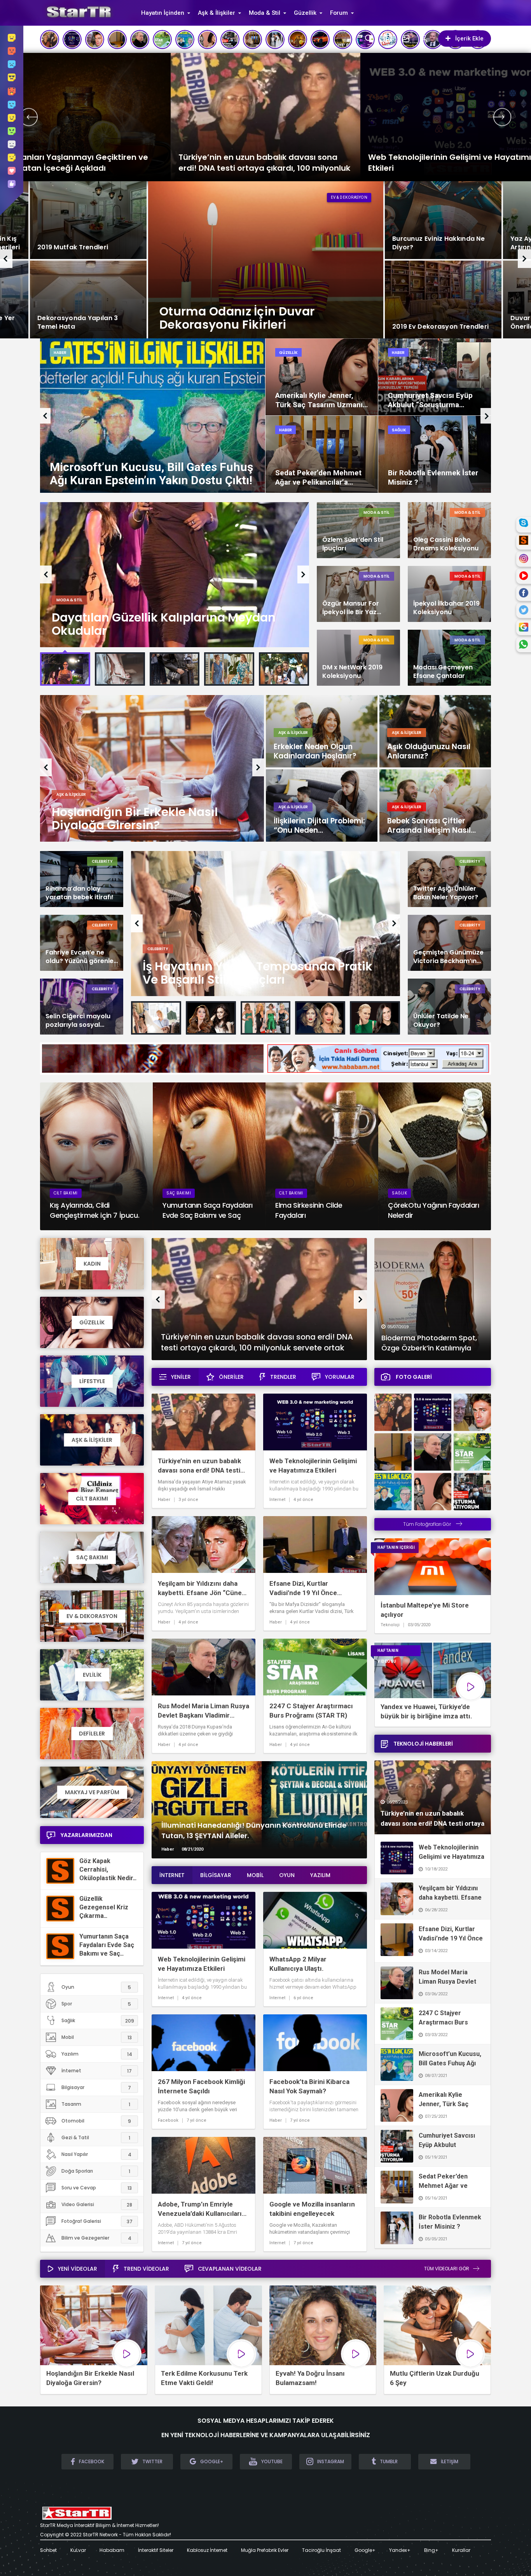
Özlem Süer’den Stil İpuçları (353, 544)
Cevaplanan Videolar (230, 2269)
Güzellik (305, 13)
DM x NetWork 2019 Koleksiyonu (352, 672)
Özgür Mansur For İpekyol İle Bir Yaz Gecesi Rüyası (351, 608)
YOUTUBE (272, 2461)
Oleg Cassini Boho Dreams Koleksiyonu (446, 544)
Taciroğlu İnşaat (321, 2550)
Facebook (168, 2121)
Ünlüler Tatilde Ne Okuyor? (441, 1021)
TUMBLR (389, 2461)
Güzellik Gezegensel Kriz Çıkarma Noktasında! (104, 1911)
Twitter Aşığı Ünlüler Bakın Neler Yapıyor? (446, 893)
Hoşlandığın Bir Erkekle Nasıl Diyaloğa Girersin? (135, 819)
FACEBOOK (92, 2461)
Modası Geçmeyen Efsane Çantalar (443, 672)
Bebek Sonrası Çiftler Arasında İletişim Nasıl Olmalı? (429, 826)
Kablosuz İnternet (207, 2550)
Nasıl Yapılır (96, 2154)
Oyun (96, 1987)
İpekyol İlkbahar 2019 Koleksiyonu (446, 608)
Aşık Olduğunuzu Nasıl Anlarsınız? (429, 751)
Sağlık (98, 2021)
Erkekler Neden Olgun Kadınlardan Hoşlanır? (315, 751)
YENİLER (181, 1377)
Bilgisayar (96, 2087)
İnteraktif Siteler (156, 2550)
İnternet (289, 353)
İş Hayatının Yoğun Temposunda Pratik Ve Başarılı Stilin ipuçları (258, 973)
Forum (339, 13)
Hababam (112, 2550)
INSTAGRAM (331, 2461)
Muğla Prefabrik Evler (265, 2550)
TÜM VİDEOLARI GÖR (447, 2269)
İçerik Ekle (469, 39)
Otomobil (96, 2121)
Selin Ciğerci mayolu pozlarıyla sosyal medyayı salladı (78, 1021)
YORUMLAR (340, 1377)
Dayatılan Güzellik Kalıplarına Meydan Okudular (164, 624)
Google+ (365, 2550)
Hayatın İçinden (163, 13)
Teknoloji (390, 1625)
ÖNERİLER (231, 1377)
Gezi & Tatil (96, 2138)
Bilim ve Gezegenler (96, 2238)
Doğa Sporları (96, 2171)
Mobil (97, 2037)
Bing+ (431, 2550)
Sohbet (48, 2550)
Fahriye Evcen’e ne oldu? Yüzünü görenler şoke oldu (81, 957)
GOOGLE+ (212, 2461)
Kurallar (461, 2550)
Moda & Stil (265, 13)
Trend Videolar (146, 2269)
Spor (96, 2004)
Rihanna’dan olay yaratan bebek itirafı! (79, 893)
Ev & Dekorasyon (349, 197)
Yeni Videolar (78, 2269)
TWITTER (152, 2461)
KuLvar (78, 2550)
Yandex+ (400, 2550)
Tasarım (96, 2104)
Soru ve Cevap (97, 2188)
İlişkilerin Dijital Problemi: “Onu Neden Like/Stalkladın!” (319, 826)
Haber (60, 353)
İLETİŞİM (450, 2461)
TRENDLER (283, 1377)
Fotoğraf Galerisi (97, 2221)
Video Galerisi (97, 2205)
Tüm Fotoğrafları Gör (428, 1524)
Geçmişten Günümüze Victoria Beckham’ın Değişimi (448, 957)
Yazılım (97, 2054)
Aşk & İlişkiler (217, 13)
